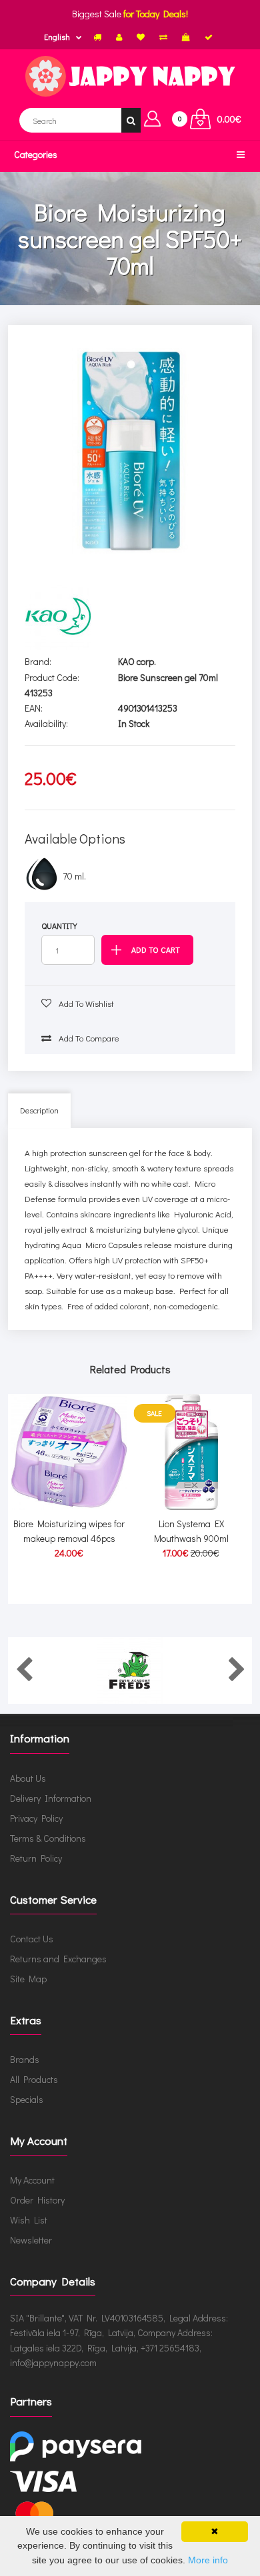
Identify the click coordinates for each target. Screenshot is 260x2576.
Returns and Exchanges (58, 1959)
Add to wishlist (85, 1003)
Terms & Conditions (48, 1838)
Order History (37, 2200)
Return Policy (36, 1858)
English (57, 37)
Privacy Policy (36, 1818)
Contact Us (32, 1939)
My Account (32, 2180)
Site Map (28, 1979)
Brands (25, 2059)
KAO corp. (137, 661)
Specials (27, 2099)
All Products (34, 2079)
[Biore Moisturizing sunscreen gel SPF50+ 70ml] (130, 451)
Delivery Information (51, 1798)
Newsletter (31, 2240)
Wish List (29, 2220)
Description (39, 1110)
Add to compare (88, 1038)
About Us (28, 1778)
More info (208, 2560)
